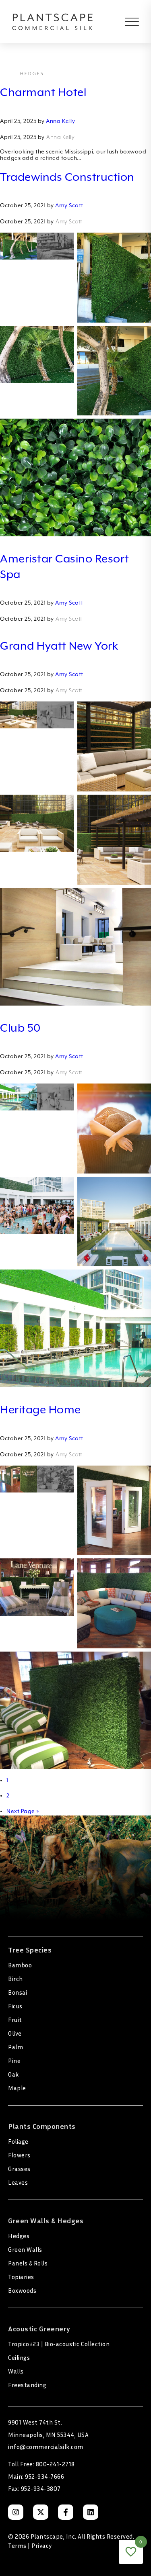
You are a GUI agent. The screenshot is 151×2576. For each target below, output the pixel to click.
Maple (17, 2088)
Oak (13, 2074)
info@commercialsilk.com (46, 2447)
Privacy (42, 2545)
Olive (15, 2033)
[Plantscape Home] (53, 21)
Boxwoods (22, 2290)
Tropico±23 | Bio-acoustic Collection (59, 2344)
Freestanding (27, 2385)
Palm (16, 2047)
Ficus (15, 2006)
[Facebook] (66, 2512)
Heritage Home (40, 1409)
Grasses (19, 2169)
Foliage (18, 2141)
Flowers (19, 2155)
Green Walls (25, 2249)
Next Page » (23, 1811)
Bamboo (20, 1965)
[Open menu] (126, 22)
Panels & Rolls (28, 2263)
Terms (17, 2545)
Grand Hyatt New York (59, 646)
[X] (41, 2512)
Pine (14, 2061)
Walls (16, 2371)
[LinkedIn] (91, 2512)
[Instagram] (16, 2512)
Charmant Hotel (43, 92)
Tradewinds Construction (67, 177)
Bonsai (18, 1992)
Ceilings (19, 2357)
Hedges (19, 2236)
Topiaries (21, 2277)
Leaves (18, 2182)
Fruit (15, 2020)
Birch (16, 1979)
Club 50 (20, 1028)
